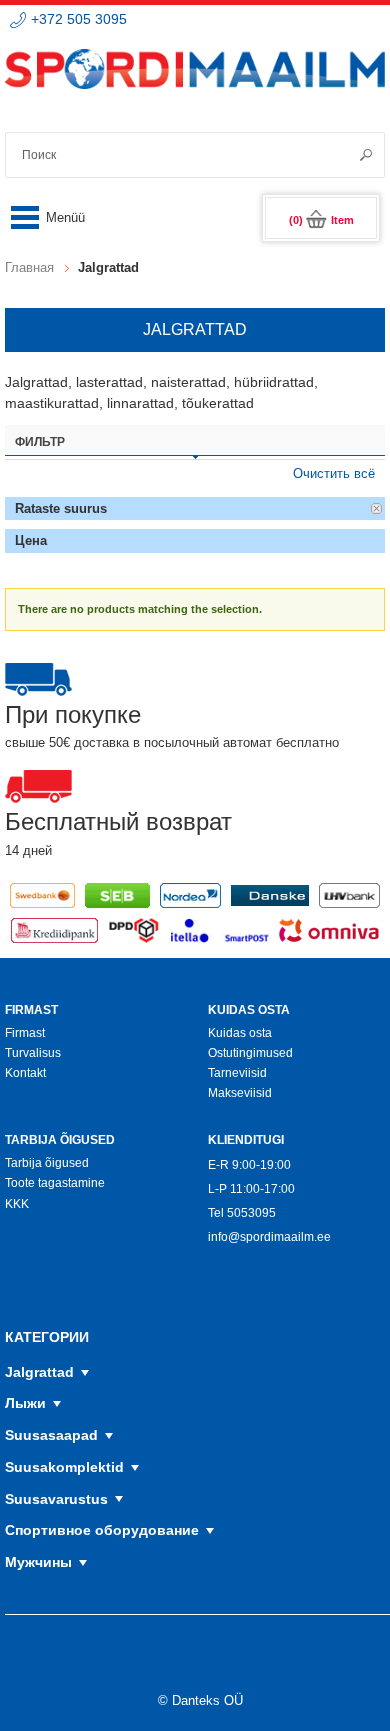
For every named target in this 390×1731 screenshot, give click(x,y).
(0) (321, 220)
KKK (17, 1204)
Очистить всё (334, 473)
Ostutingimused (250, 1053)
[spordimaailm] (195, 78)
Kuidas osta (240, 1033)
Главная (29, 267)
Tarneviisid (237, 1073)
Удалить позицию (377, 509)
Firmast (25, 1033)
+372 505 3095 (79, 19)
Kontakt (25, 1073)
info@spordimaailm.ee (269, 1237)
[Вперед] (359, 154)
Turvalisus (33, 1053)
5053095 (251, 1213)
